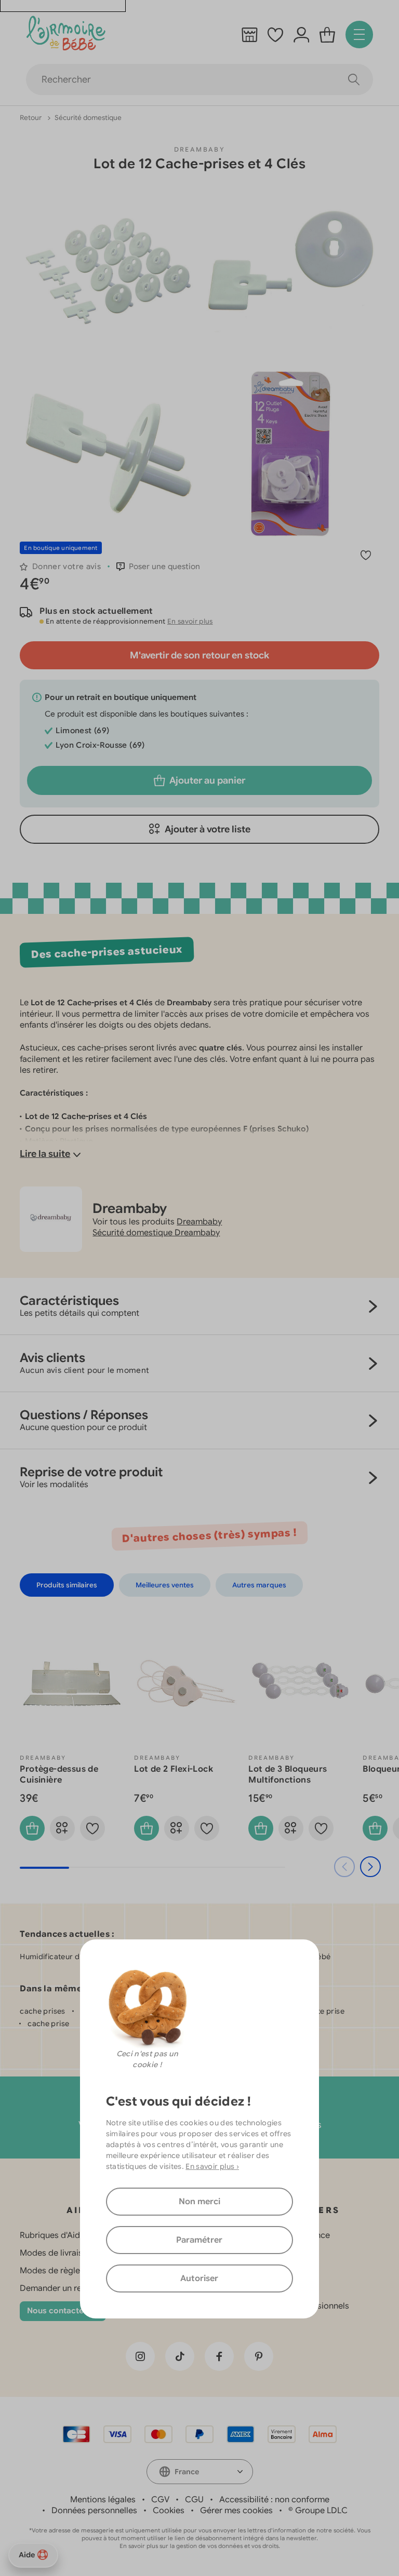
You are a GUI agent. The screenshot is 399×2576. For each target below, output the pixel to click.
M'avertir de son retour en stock (199, 655)
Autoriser (199, 2278)
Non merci (199, 2202)
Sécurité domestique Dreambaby (156, 1233)
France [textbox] (187, 2472)
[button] (158, 567)
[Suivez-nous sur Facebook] (219, 2356)
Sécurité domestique (88, 118)
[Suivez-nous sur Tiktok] (180, 2356)
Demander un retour (59, 2288)
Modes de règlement (60, 2271)
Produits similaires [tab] (67, 1585)
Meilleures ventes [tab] (165, 1585)
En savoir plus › (212, 2166)
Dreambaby (200, 149)
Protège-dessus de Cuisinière (59, 1775)
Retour (31, 118)
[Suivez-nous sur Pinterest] (259, 2356)
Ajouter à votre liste (208, 829)
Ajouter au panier (207, 780)
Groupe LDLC (321, 2511)
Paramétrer (199, 2240)
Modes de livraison (56, 2253)
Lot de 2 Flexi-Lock (174, 1769)
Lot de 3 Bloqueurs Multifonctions (288, 1775)
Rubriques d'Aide (52, 2235)
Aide (27, 2555)
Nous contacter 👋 (63, 2311)
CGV (160, 2500)
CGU (194, 2500)
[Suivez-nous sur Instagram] (140, 2356)
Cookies (169, 2511)
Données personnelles (94, 2511)
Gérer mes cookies (236, 2511)
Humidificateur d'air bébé (65, 1957)
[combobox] (200, 2472)
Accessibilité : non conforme (274, 2500)
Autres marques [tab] (259, 1585)
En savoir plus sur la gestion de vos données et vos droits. (200, 2546)
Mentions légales (103, 2500)
